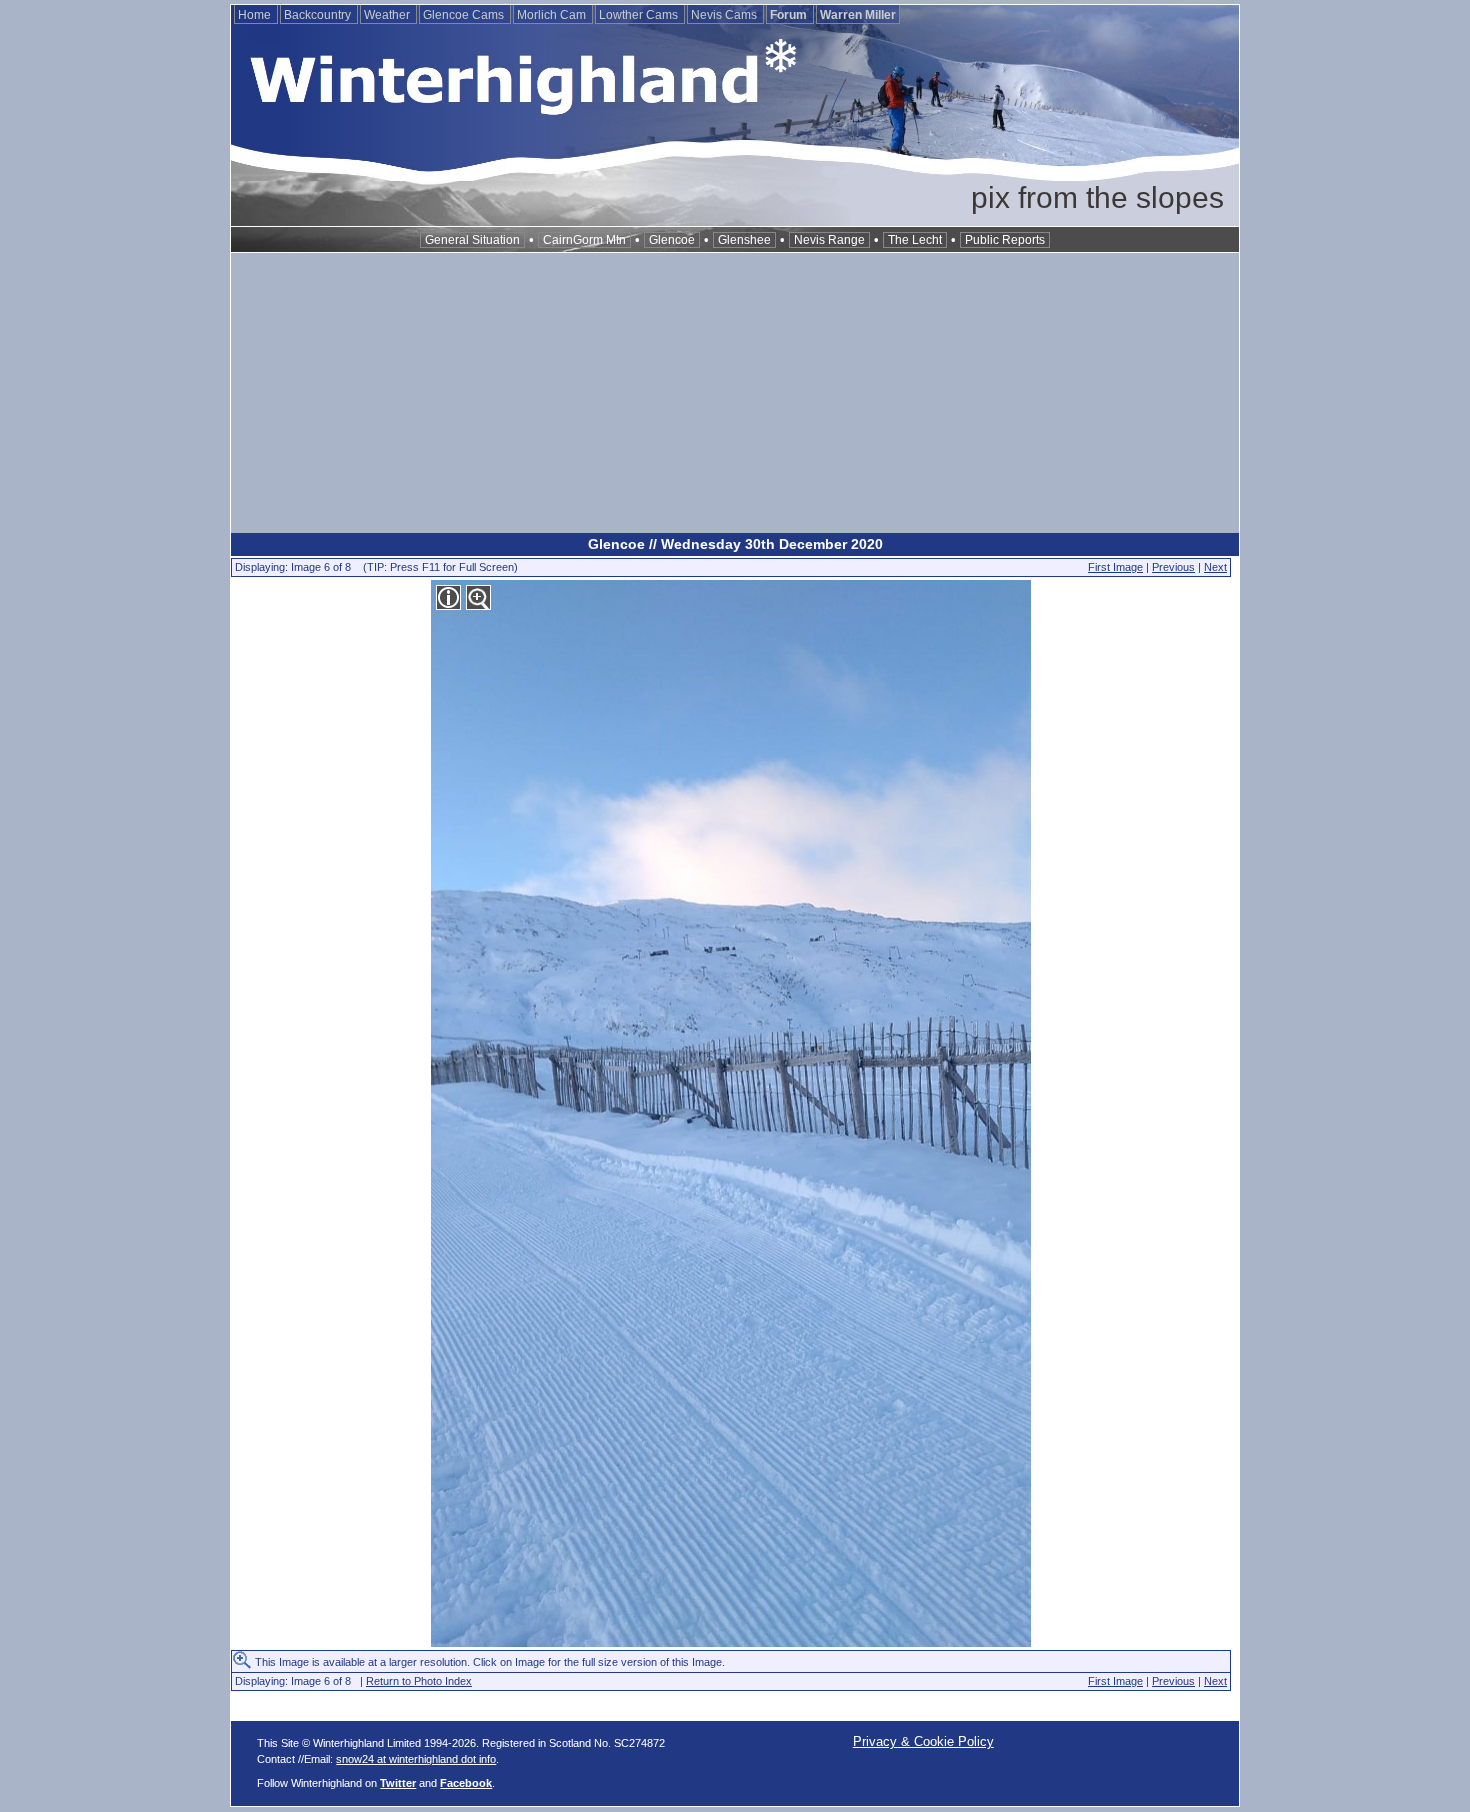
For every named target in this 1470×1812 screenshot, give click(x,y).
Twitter (398, 1783)
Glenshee (744, 240)
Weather (388, 15)
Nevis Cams (725, 15)
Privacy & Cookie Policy (923, 1741)
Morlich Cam (553, 15)
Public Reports (1005, 240)
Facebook (466, 1783)
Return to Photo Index (419, 1681)
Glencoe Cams (465, 15)
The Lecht (915, 240)
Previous (1173, 567)
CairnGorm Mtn (584, 240)
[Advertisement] (735, 393)
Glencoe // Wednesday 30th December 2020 (735, 544)
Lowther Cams (640, 15)
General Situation (472, 240)
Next (1215, 567)
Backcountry (319, 15)
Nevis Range (829, 240)
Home (256, 15)
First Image (1115, 567)
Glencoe (672, 240)
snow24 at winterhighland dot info (416, 1759)
